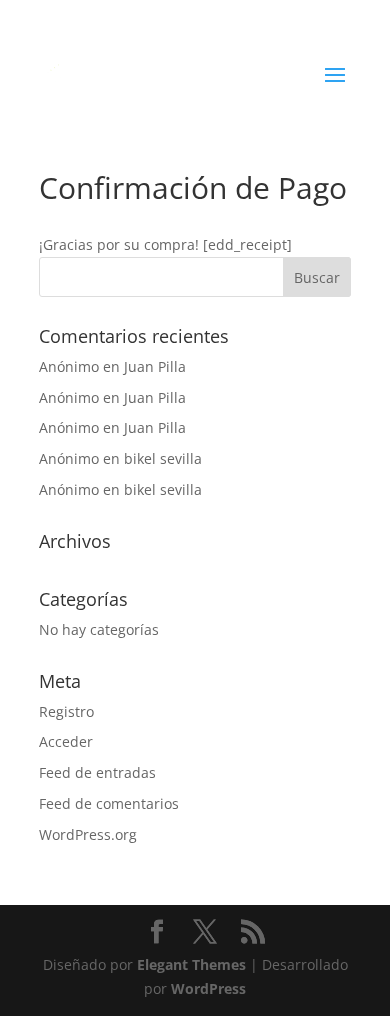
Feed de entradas (97, 772)
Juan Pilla (155, 366)
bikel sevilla (163, 458)
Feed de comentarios (109, 803)
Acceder (66, 741)
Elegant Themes (191, 964)
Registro (66, 711)
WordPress (208, 988)
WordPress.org (88, 834)
